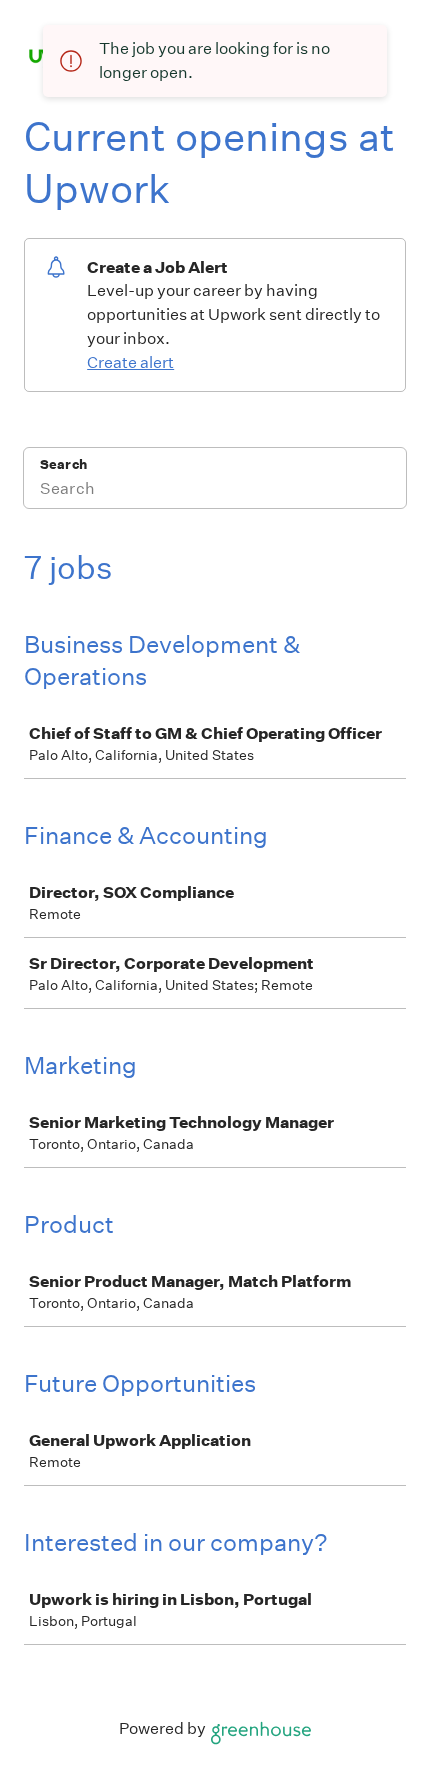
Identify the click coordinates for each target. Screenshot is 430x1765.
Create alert (130, 362)
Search (63, 464)
